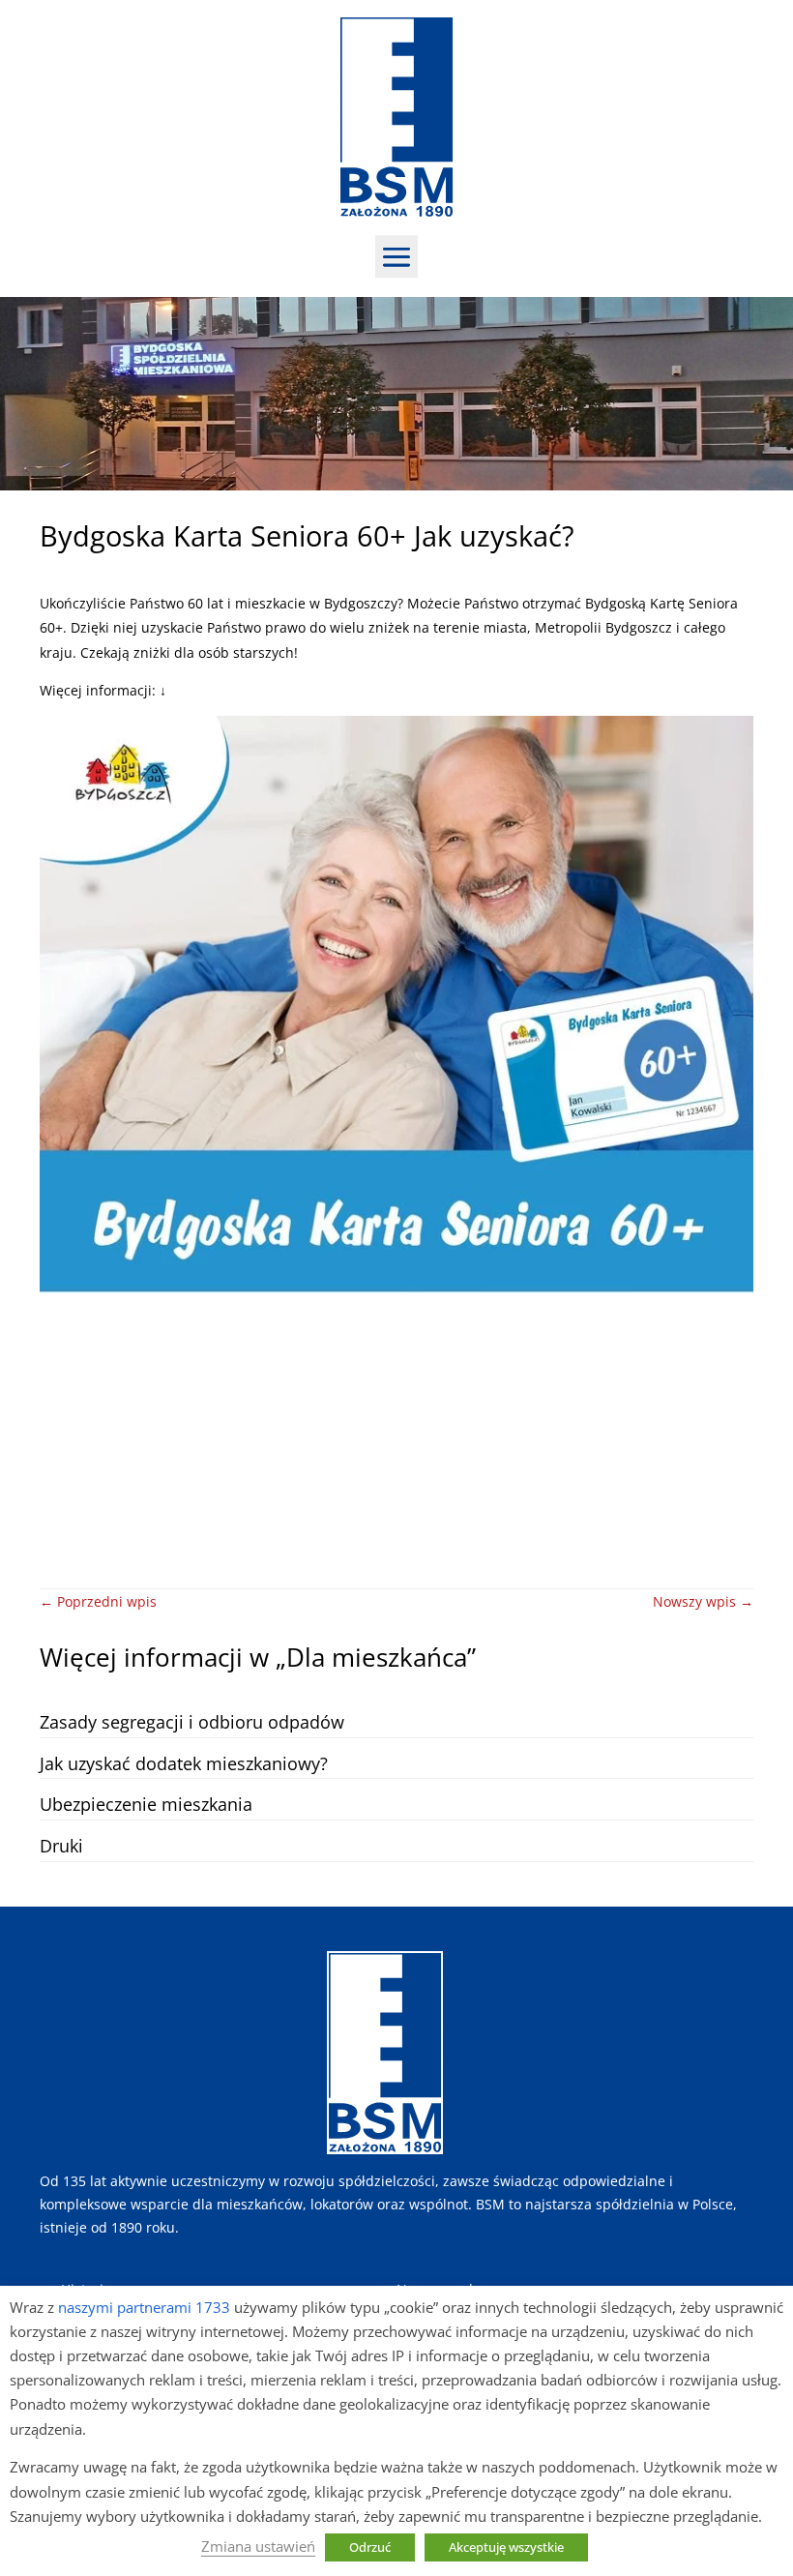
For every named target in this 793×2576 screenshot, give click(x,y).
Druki (61, 1846)
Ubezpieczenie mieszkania (146, 1804)
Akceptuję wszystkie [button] (506, 2547)
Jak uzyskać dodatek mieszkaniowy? (184, 1763)
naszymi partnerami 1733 (144, 2307)
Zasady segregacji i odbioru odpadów (192, 1722)
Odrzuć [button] (370, 2547)
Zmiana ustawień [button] (258, 2546)
